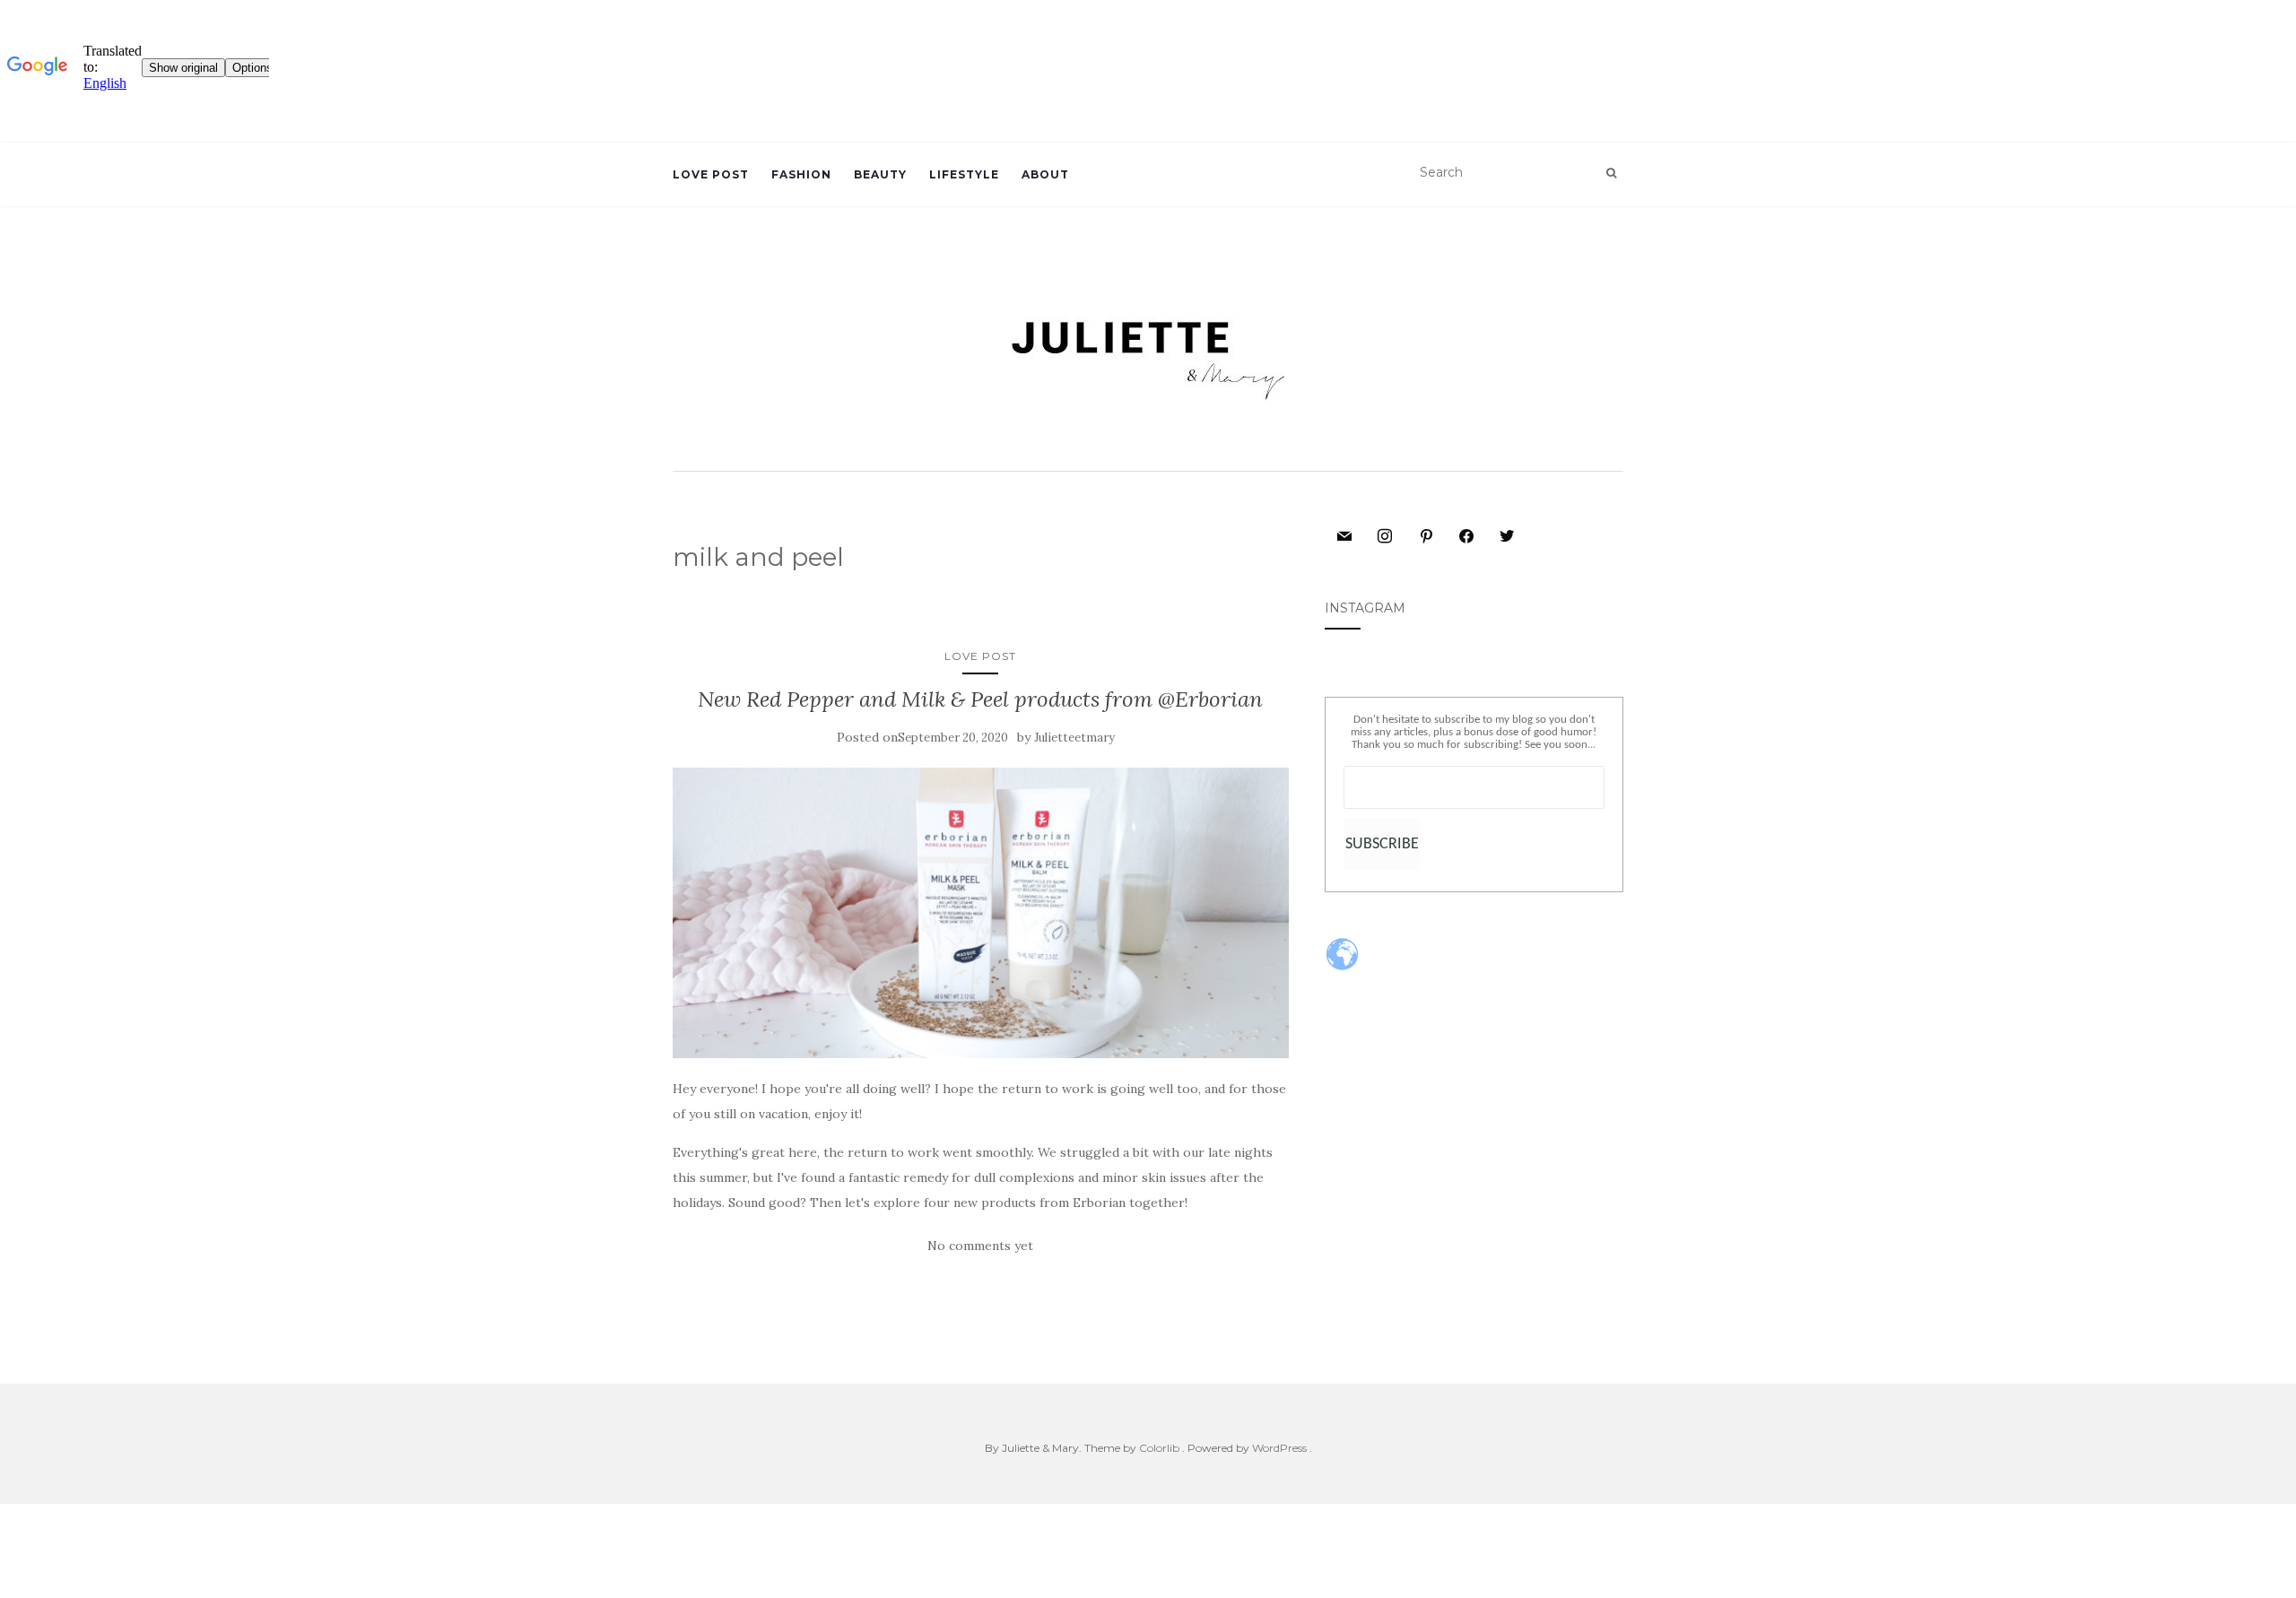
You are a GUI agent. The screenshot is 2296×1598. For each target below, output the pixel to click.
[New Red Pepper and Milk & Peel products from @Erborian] (981, 913)
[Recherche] (1611, 173)
